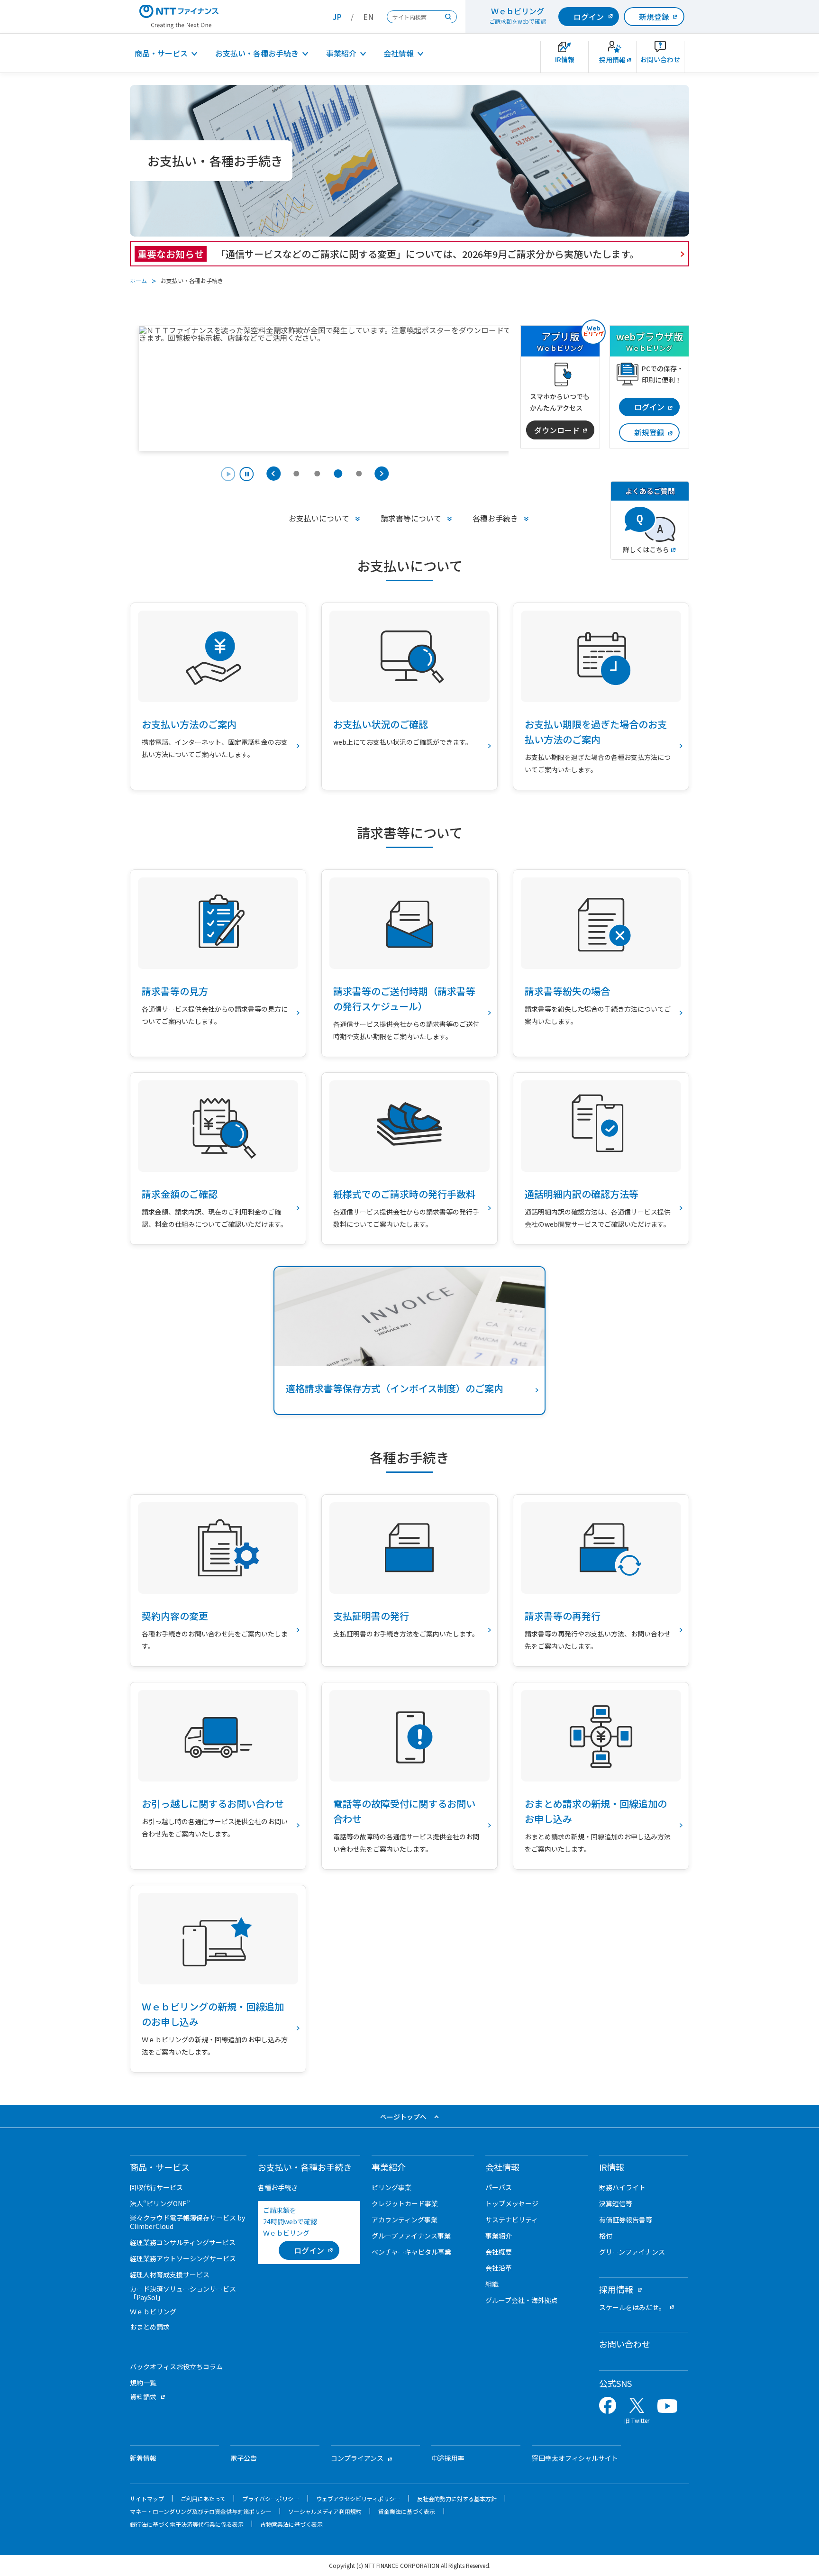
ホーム (138, 280)
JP (337, 17)
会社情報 (399, 53)
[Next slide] (382, 474)
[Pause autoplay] (237, 475)
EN (368, 17)
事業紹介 (341, 53)
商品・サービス (161, 53)
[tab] (296, 474)
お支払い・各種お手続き (257, 53)
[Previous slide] (273, 474)
